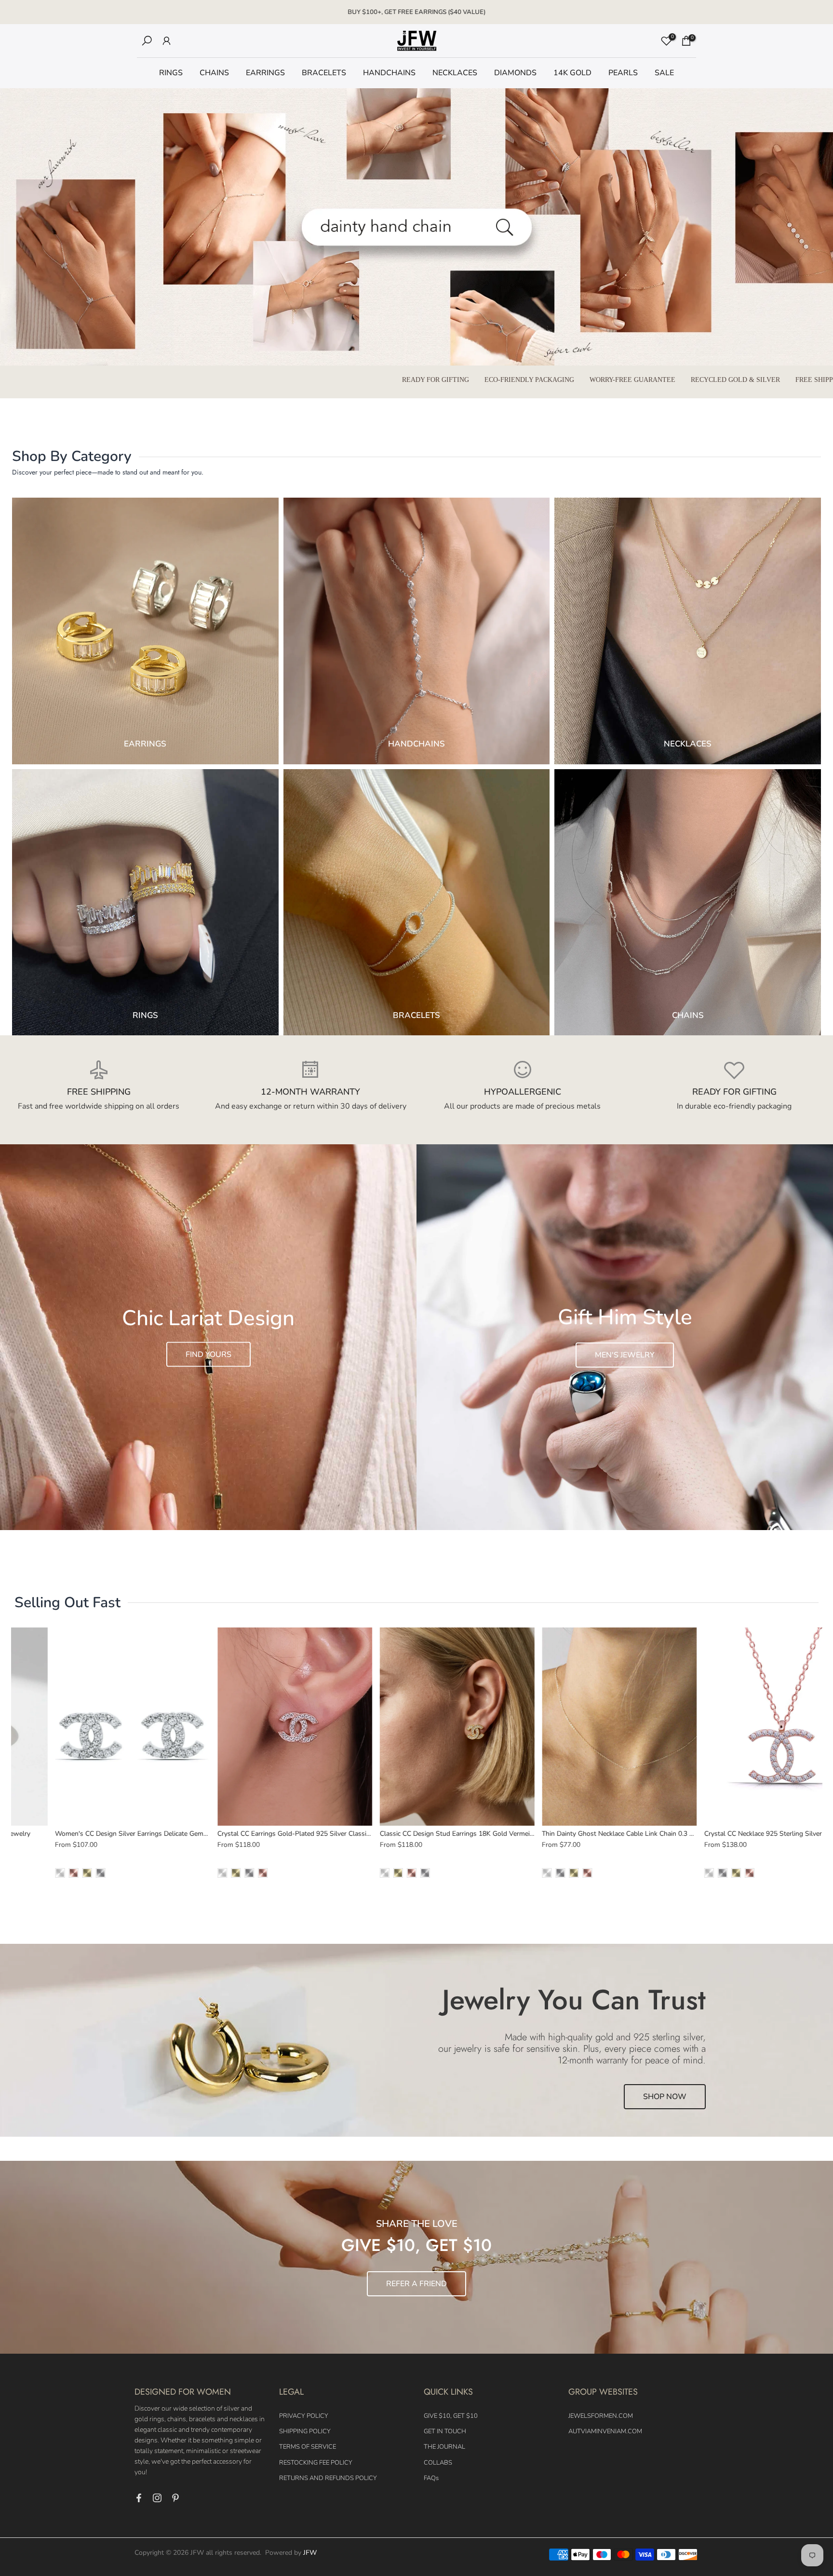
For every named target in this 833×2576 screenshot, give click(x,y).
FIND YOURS (208, 1354)
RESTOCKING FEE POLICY (316, 2463)
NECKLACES (455, 73)
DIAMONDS (515, 73)
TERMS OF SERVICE (308, 2447)
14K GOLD (572, 73)
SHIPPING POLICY (305, 2431)
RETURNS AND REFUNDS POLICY (328, 2478)
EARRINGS (265, 73)
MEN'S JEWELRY (625, 1355)
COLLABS (438, 2463)
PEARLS (623, 73)
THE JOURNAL (444, 2447)
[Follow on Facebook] (139, 2498)
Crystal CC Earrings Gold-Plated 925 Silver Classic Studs (274, 1833)
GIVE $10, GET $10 (451, 2416)
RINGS (171, 73)
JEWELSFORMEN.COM (601, 2416)
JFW (310, 2553)
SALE (664, 73)
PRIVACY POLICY (304, 2416)
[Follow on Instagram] (157, 2498)
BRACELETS (324, 73)
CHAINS (214, 73)
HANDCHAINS (389, 73)
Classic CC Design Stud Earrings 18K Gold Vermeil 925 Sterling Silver (456, 1833)
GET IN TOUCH (445, 2431)
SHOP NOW (665, 2097)
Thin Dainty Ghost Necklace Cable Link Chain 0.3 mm (592, 1833)
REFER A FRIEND (416, 2284)
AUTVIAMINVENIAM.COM (605, 2431)
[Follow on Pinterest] (175, 2498)
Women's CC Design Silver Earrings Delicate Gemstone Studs (119, 1833)
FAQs (431, 2478)
